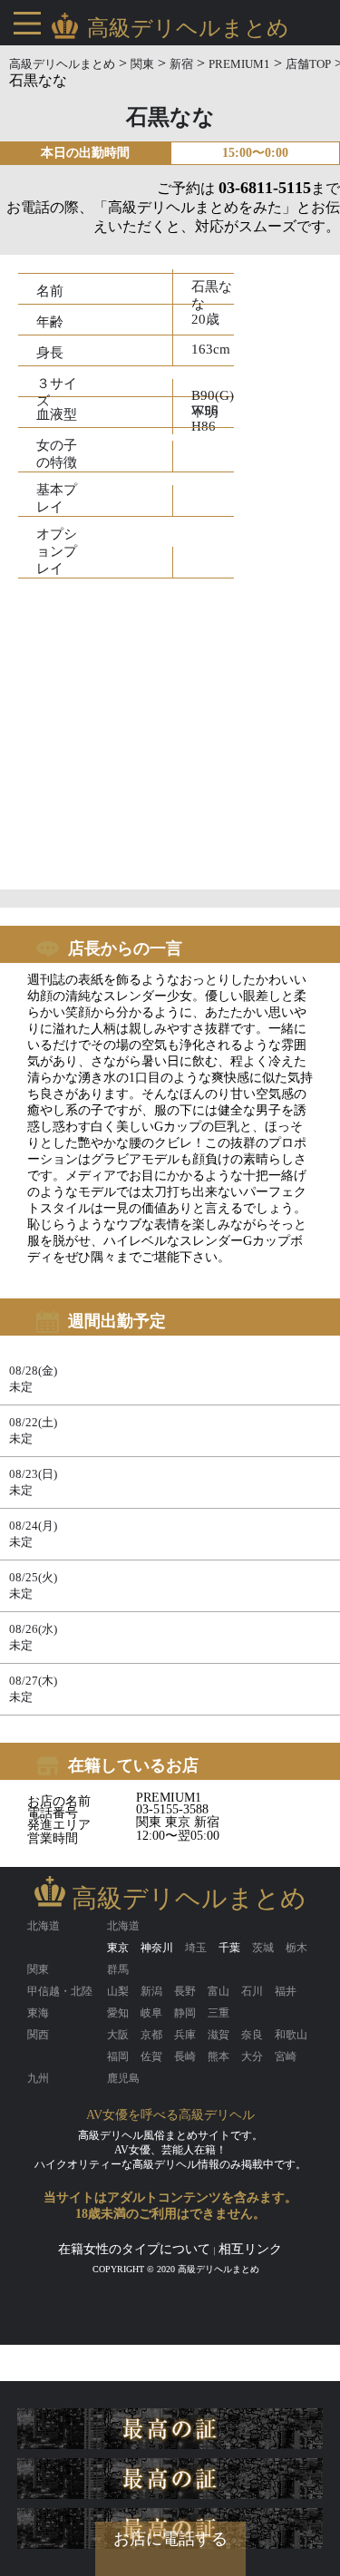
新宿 (181, 64)
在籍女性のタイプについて (134, 2249)
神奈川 (157, 1948)
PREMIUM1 (239, 64)
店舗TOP (308, 64)
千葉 (229, 1948)
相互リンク (250, 2249)
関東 (142, 64)
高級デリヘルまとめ (62, 64)
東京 (118, 1948)
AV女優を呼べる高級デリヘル (170, 2115)
